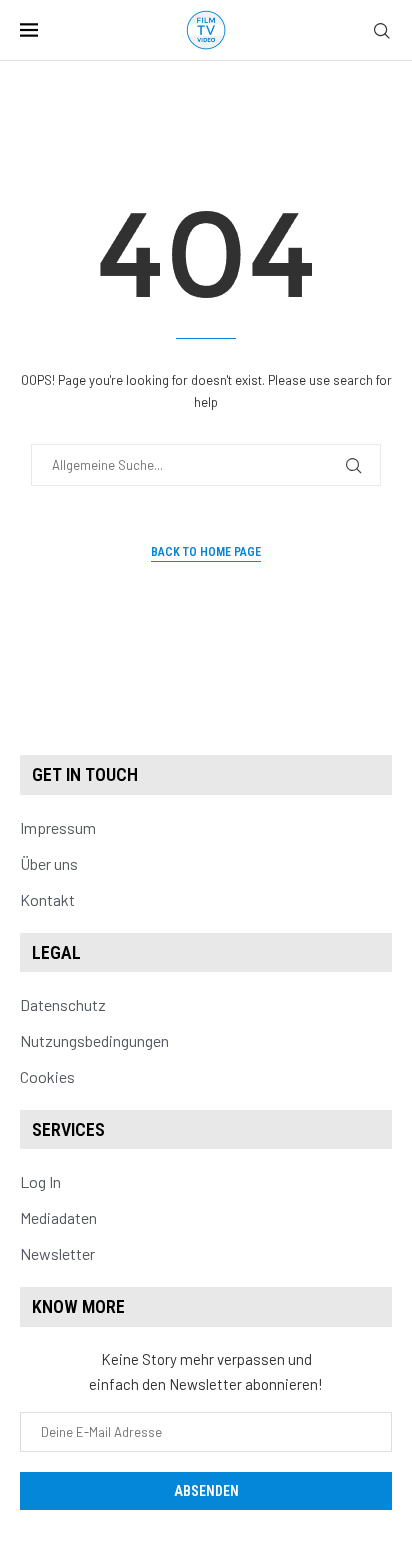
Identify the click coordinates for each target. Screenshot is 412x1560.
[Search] (382, 31)
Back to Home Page (206, 552)
